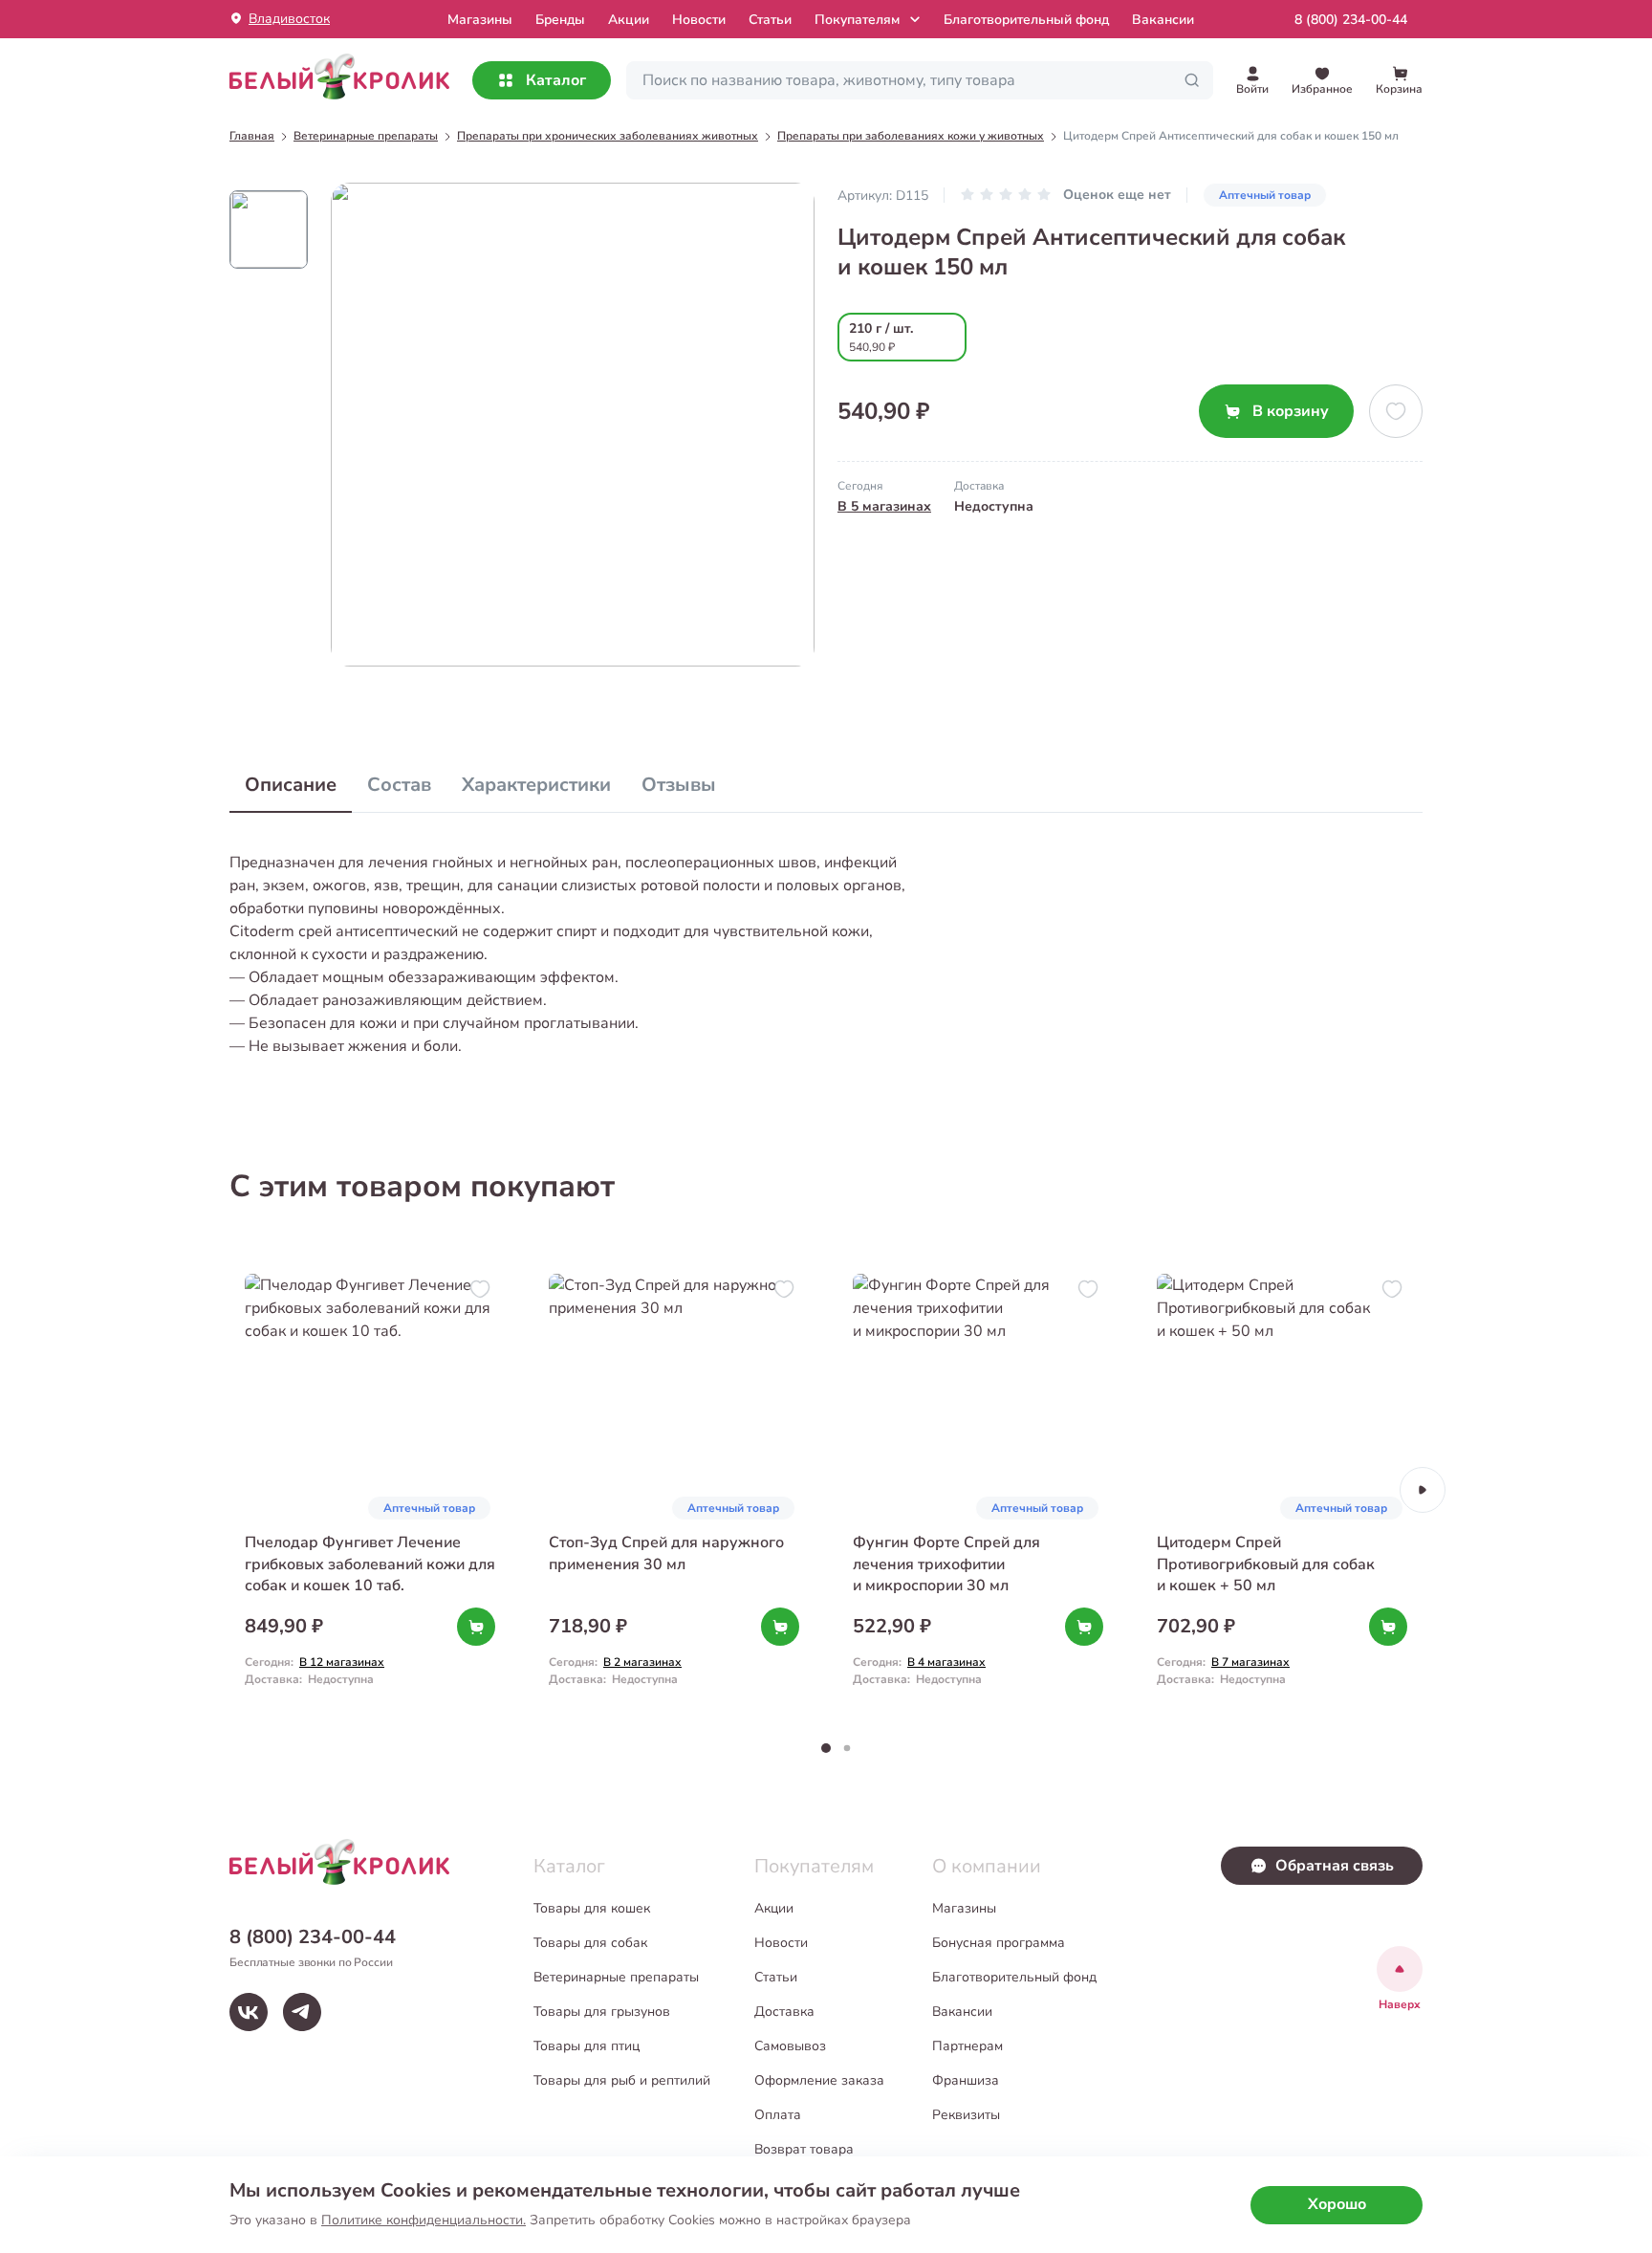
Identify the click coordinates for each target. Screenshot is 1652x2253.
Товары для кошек (592, 1908)
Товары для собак (590, 1943)
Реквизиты (966, 2115)
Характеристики (536, 785)
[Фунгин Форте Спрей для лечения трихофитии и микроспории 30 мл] (978, 1489)
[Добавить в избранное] (1396, 411)
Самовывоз (790, 2046)
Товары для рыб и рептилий (622, 2080)
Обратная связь (1335, 1866)
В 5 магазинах (884, 506)
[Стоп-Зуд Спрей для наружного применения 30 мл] (674, 1489)
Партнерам (967, 2046)
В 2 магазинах (642, 1662)
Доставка (784, 2012)
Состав (399, 785)
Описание (291, 785)
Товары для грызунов (602, 2012)
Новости (699, 20)
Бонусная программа (999, 1943)
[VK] (249, 2012)
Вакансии (1163, 20)
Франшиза (966, 2080)
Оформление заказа (819, 2080)
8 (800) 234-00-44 (1351, 20)
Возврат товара (804, 2149)
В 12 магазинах (342, 1662)
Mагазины (480, 20)
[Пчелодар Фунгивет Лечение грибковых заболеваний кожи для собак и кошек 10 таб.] (370, 1489)
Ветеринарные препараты (616, 1977)
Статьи (770, 20)
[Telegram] (302, 2012)
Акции (629, 20)
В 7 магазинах (1250, 1662)
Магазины (964, 1908)
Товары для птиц (587, 2046)
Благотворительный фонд (1026, 20)
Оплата (778, 2115)
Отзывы (679, 785)
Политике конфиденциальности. (424, 2220)
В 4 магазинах (946, 1662)
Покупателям (857, 20)
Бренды (560, 20)
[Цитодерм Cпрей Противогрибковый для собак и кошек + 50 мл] (1282, 1489)
